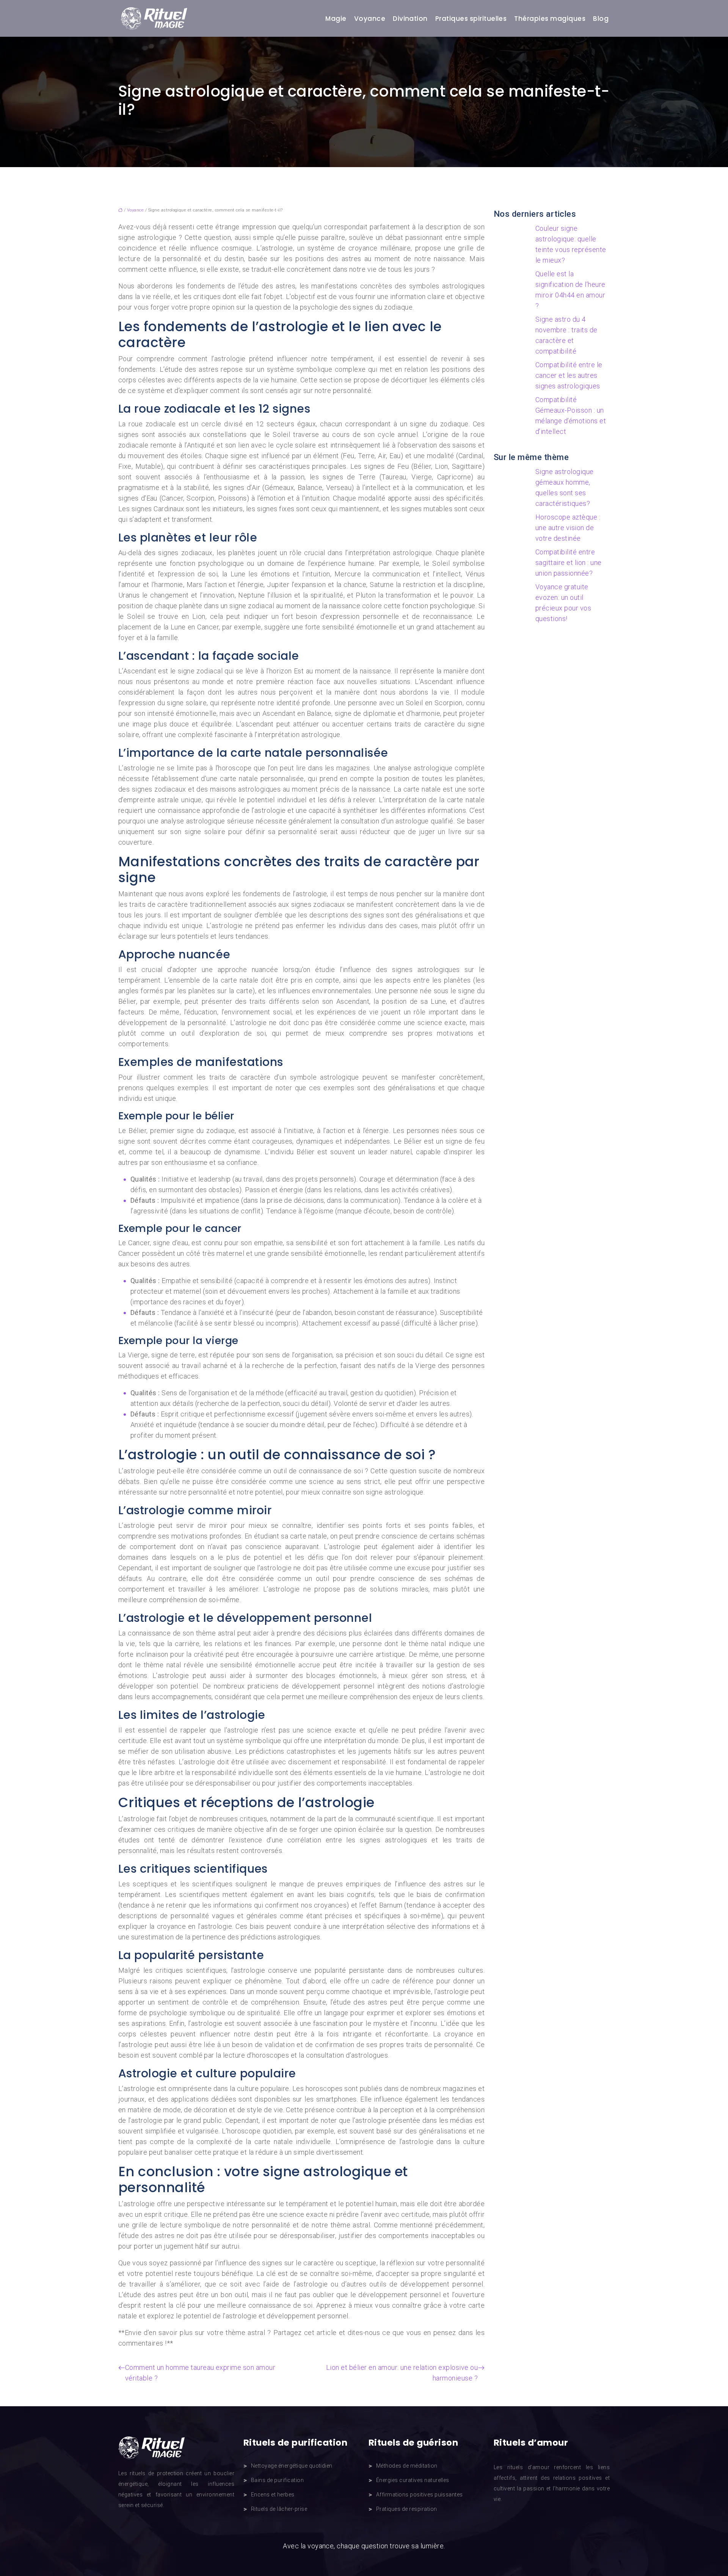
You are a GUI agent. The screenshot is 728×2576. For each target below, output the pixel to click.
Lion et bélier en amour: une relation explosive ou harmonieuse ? (402, 2373)
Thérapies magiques (550, 19)
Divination (410, 19)
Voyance (370, 19)
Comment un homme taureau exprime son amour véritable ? (200, 2373)
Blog (601, 19)
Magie (336, 19)
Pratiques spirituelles (471, 19)
